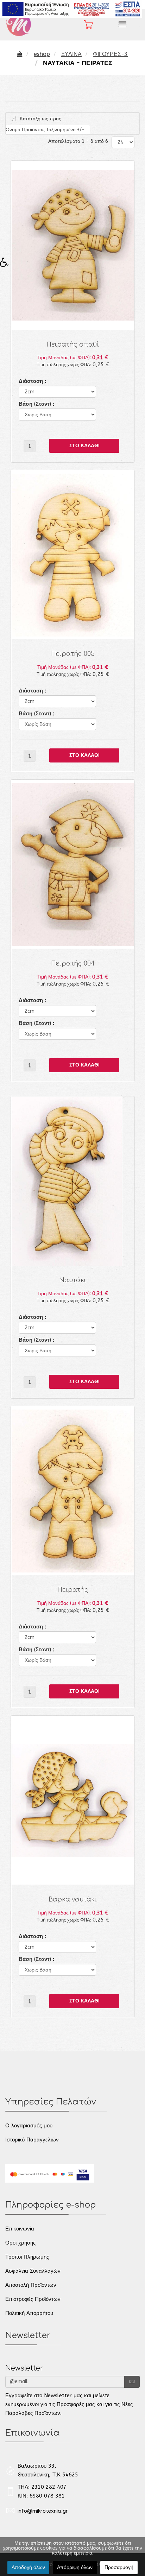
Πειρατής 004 (73, 964)
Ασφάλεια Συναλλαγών (33, 2271)
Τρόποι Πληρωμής (27, 2257)
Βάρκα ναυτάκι (73, 1900)
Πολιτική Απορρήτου (29, 2313)
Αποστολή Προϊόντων (31, 2285)
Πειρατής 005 (73, 654)
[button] (7, 264)
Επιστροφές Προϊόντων (33, 2299)
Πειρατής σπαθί (73, 345)
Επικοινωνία (20, 2229)
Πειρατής (73, 1590)
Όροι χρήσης (20, 2243)
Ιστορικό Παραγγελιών (32, 2140)
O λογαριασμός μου (29, 2126)
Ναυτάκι (73, 1280)
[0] (85, 25)
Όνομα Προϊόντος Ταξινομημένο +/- (45, 130)
